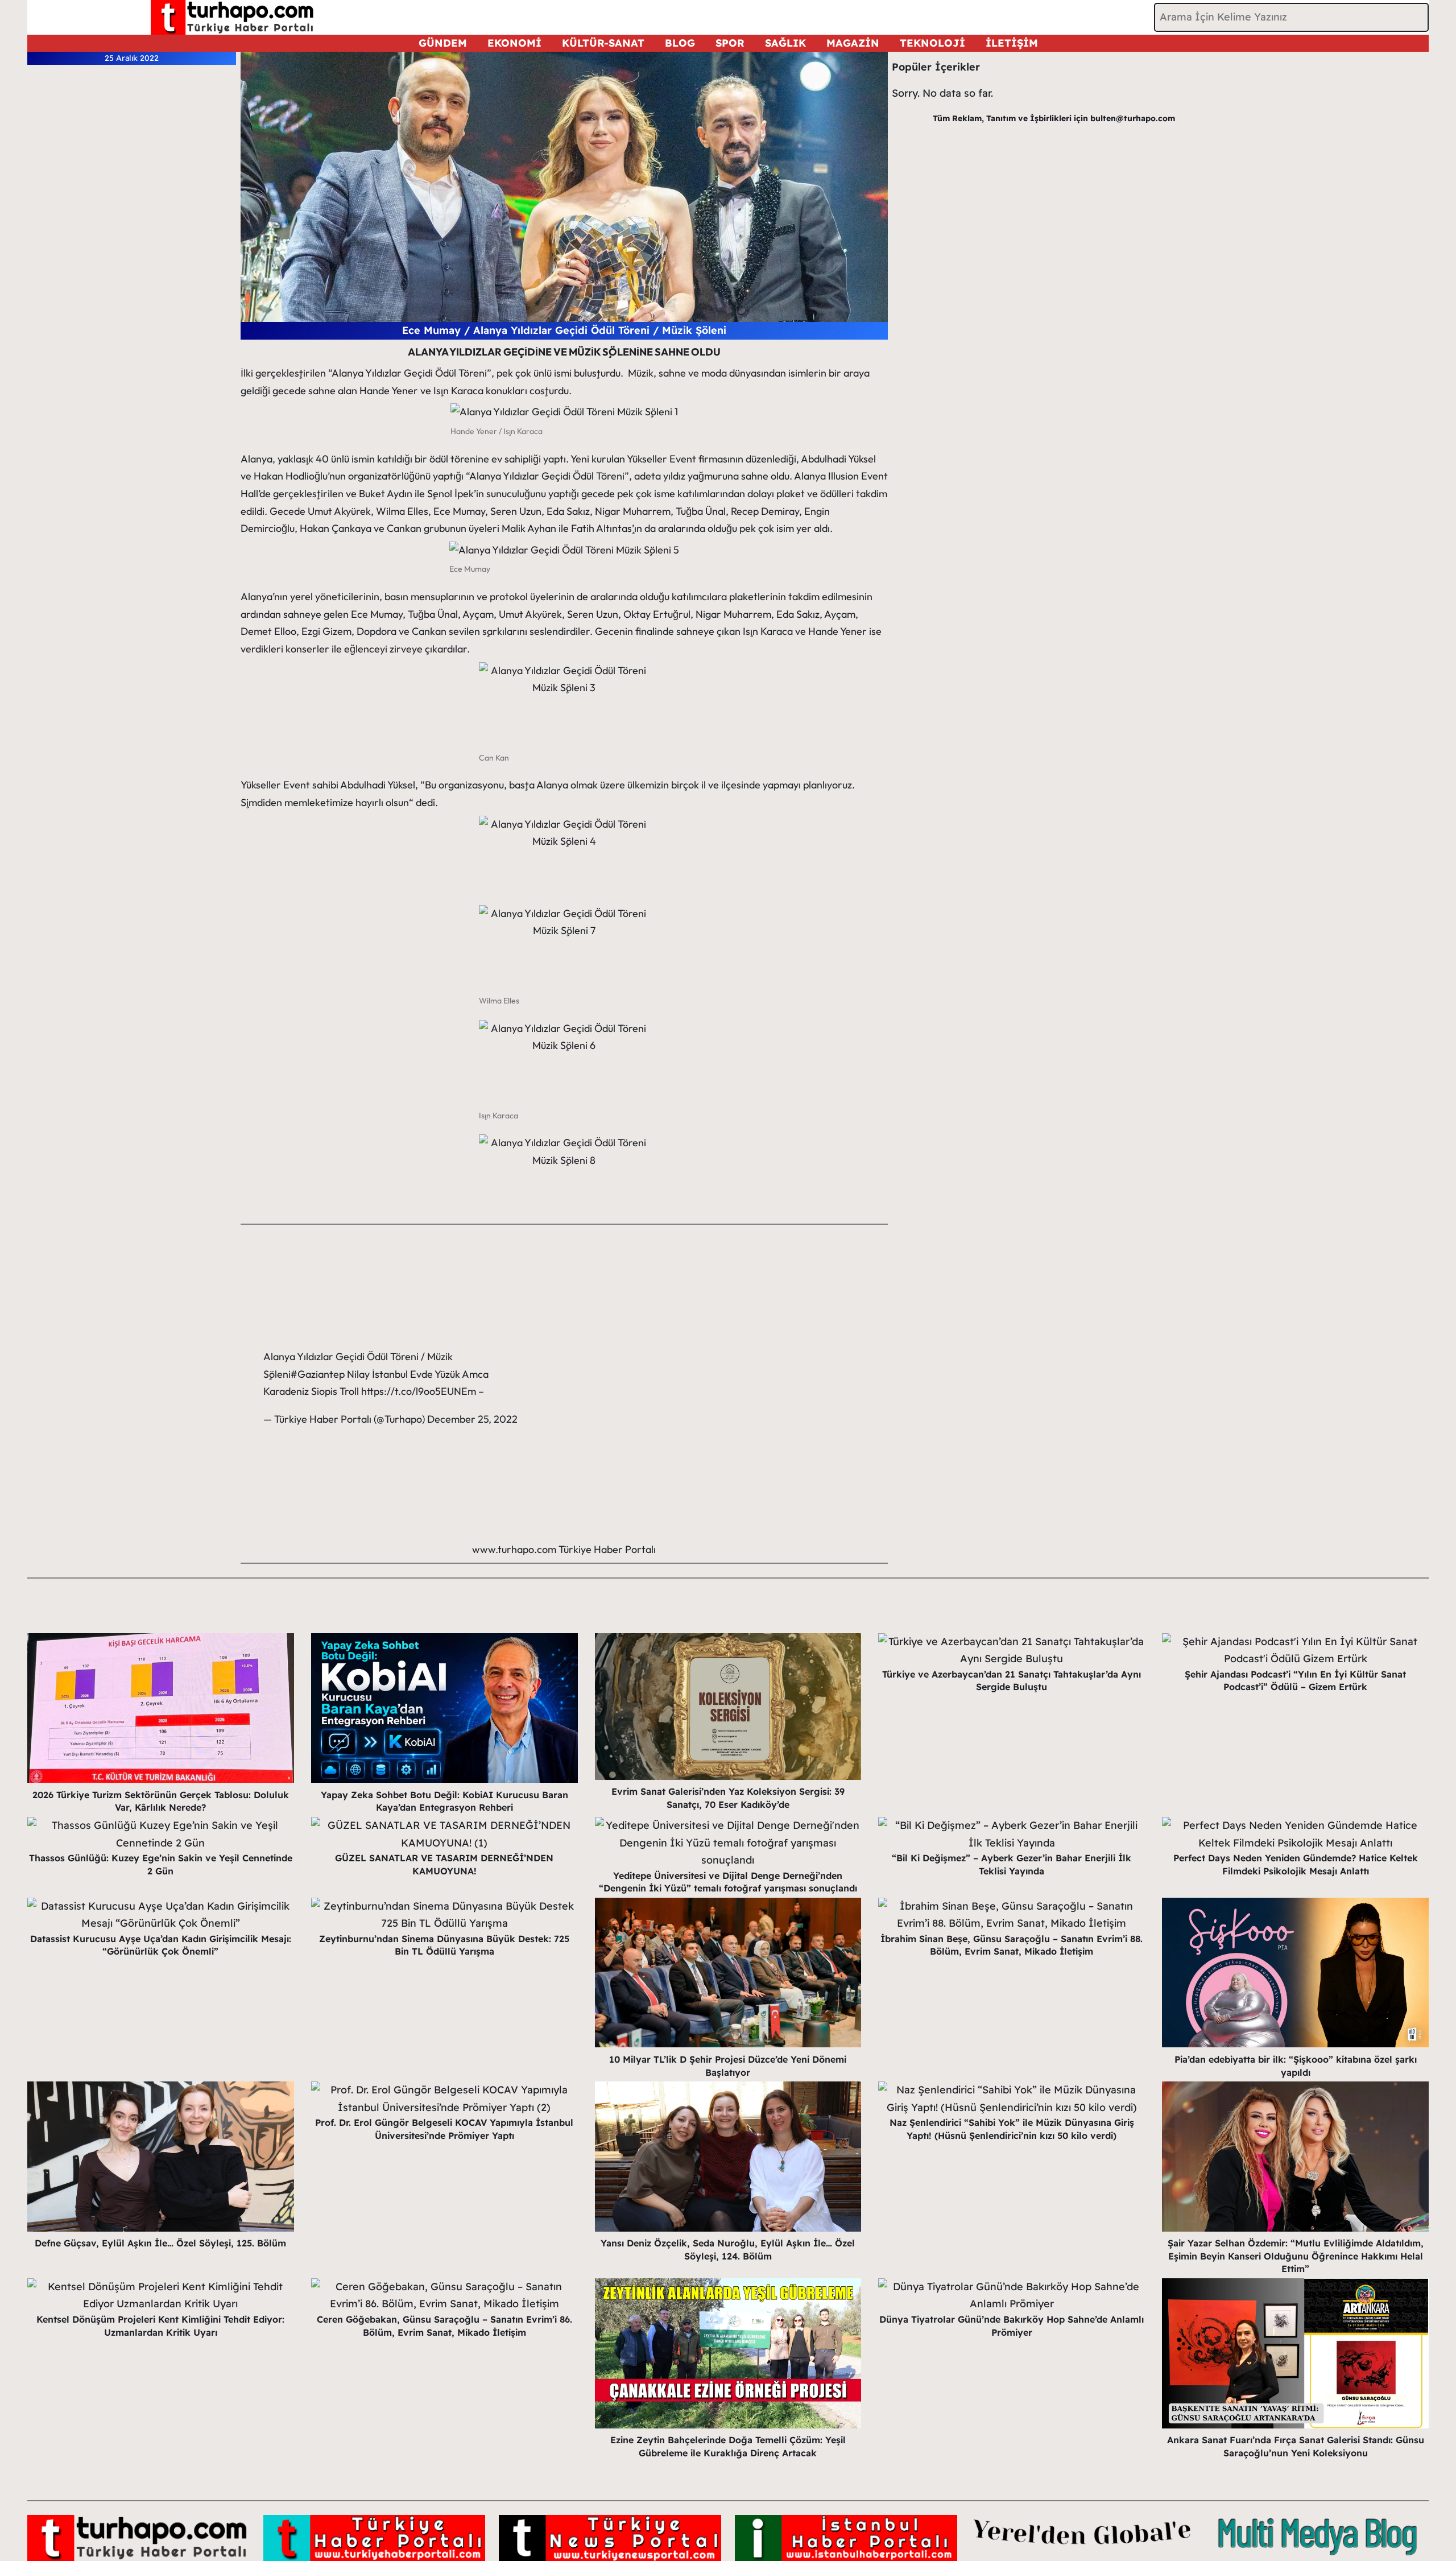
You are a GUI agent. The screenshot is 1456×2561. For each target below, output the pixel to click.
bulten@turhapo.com (1133, 118)
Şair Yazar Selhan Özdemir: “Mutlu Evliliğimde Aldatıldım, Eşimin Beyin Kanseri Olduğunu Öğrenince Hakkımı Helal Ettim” (1296, 2256)
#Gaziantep (318, 1374)
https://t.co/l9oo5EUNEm (419, 1391)
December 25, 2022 (472, 1419)
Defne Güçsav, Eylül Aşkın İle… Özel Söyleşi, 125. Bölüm (160, 2243)
